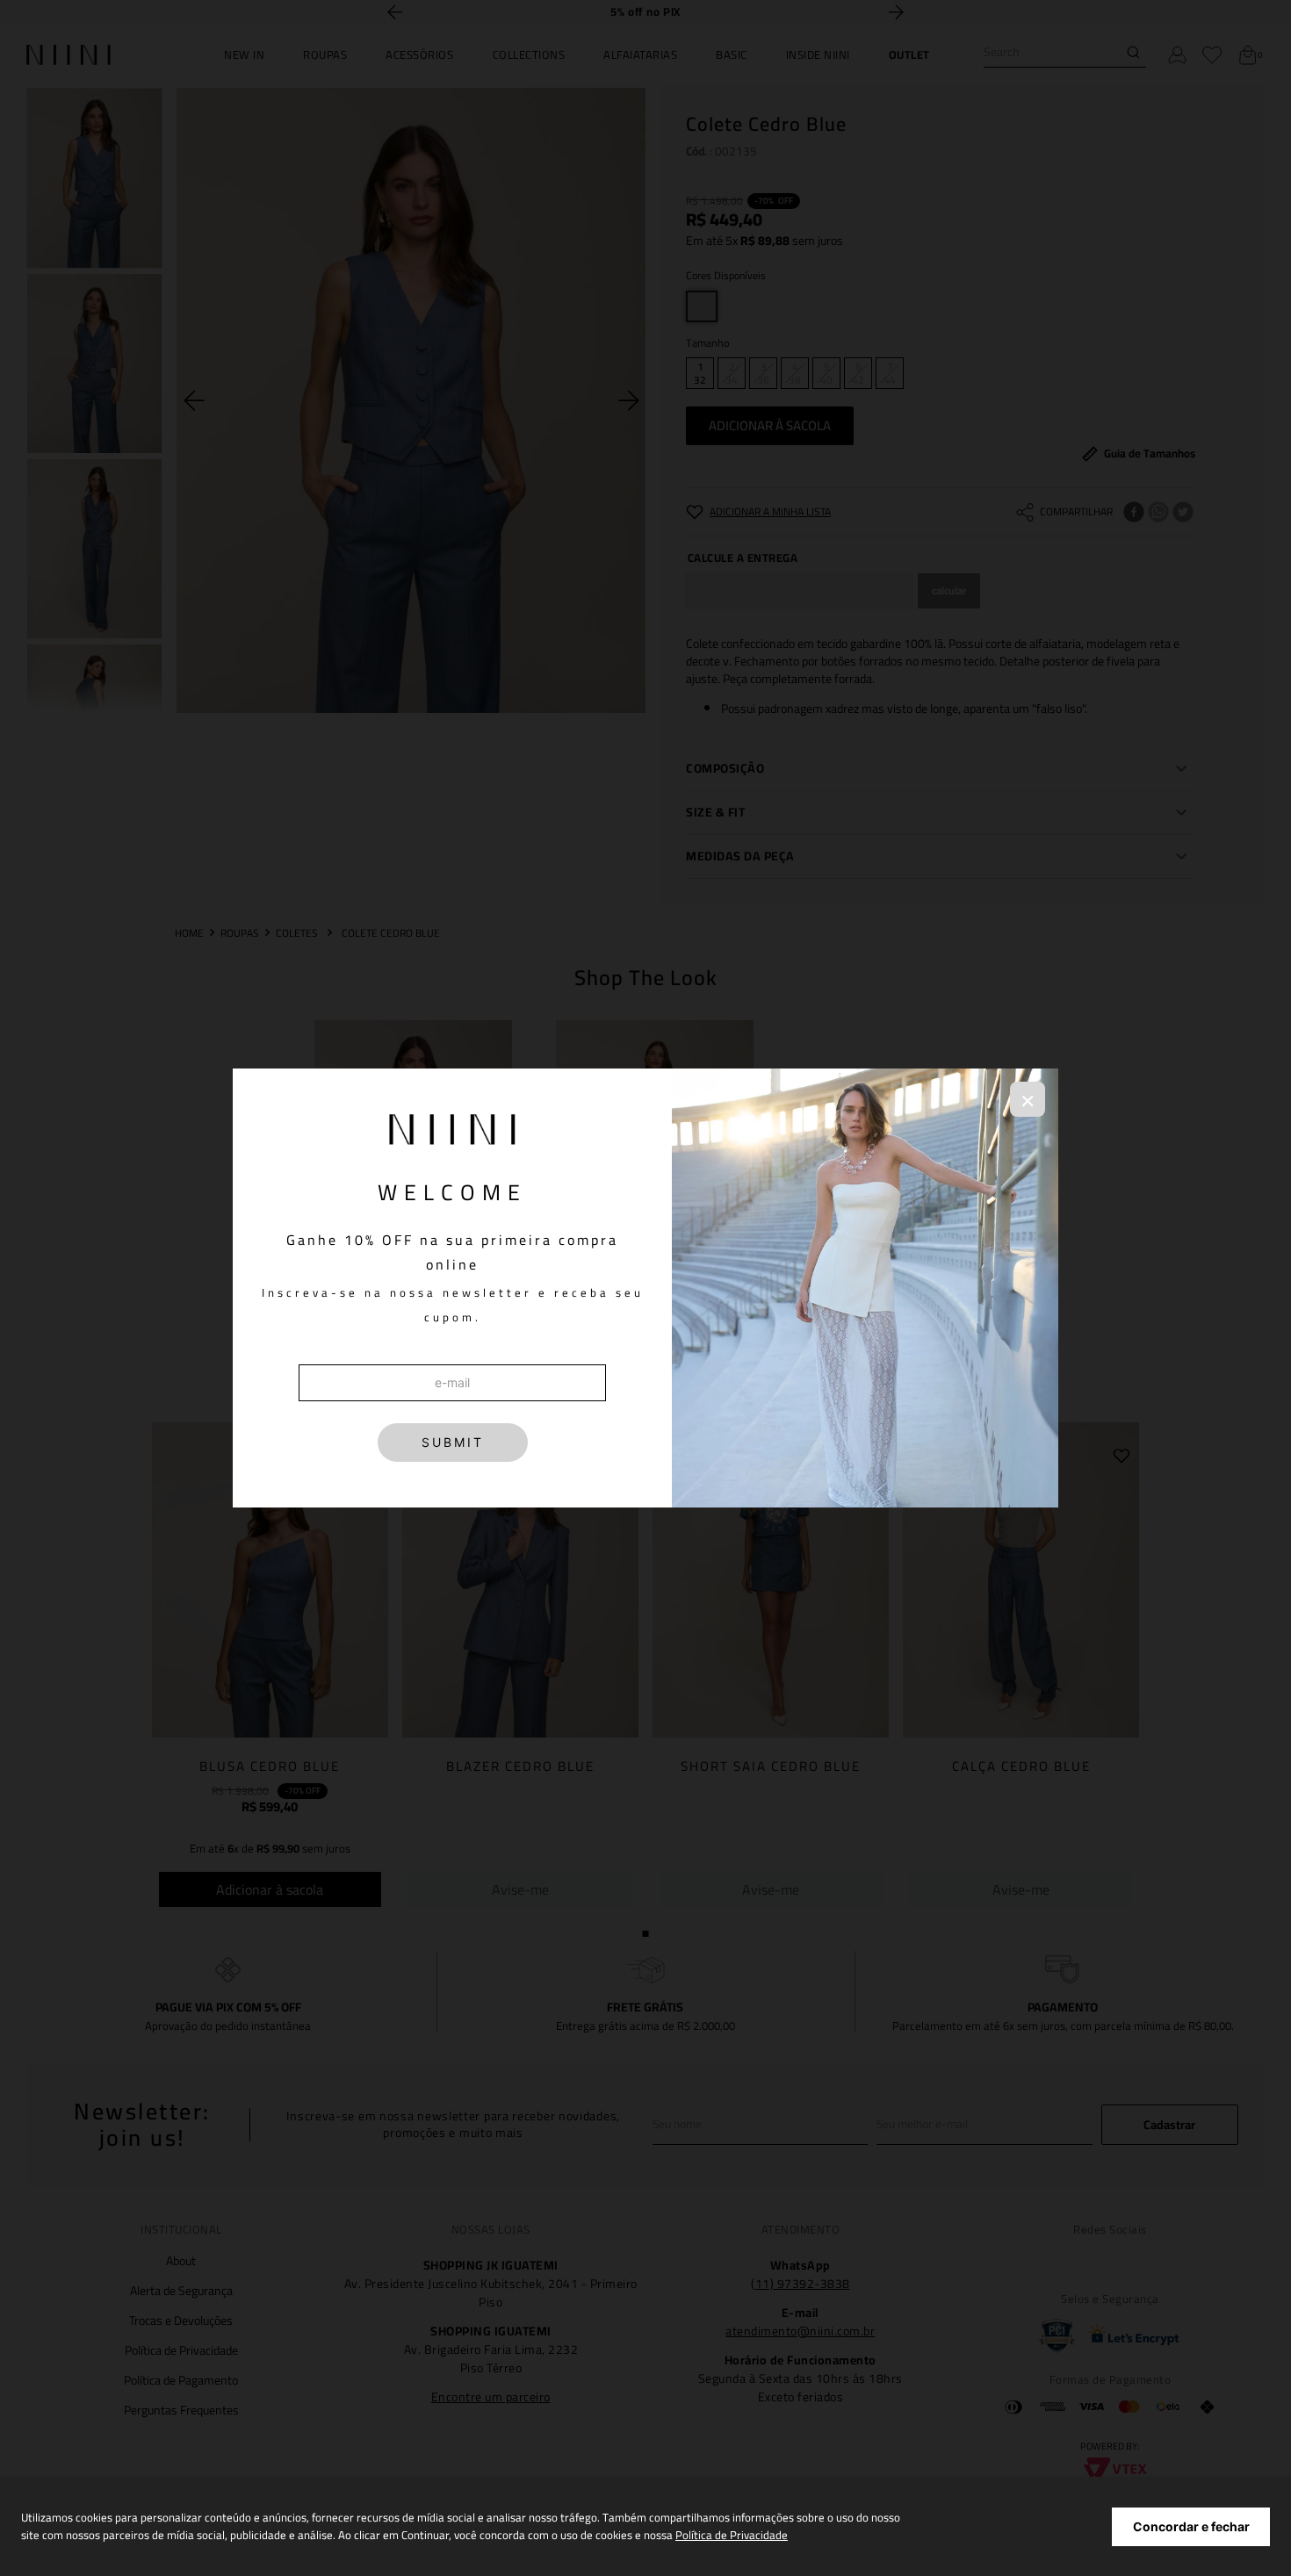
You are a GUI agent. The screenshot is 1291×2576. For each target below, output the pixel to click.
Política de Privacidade (732, 2535)
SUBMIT (453, 1442)
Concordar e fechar (1191, 2526)
